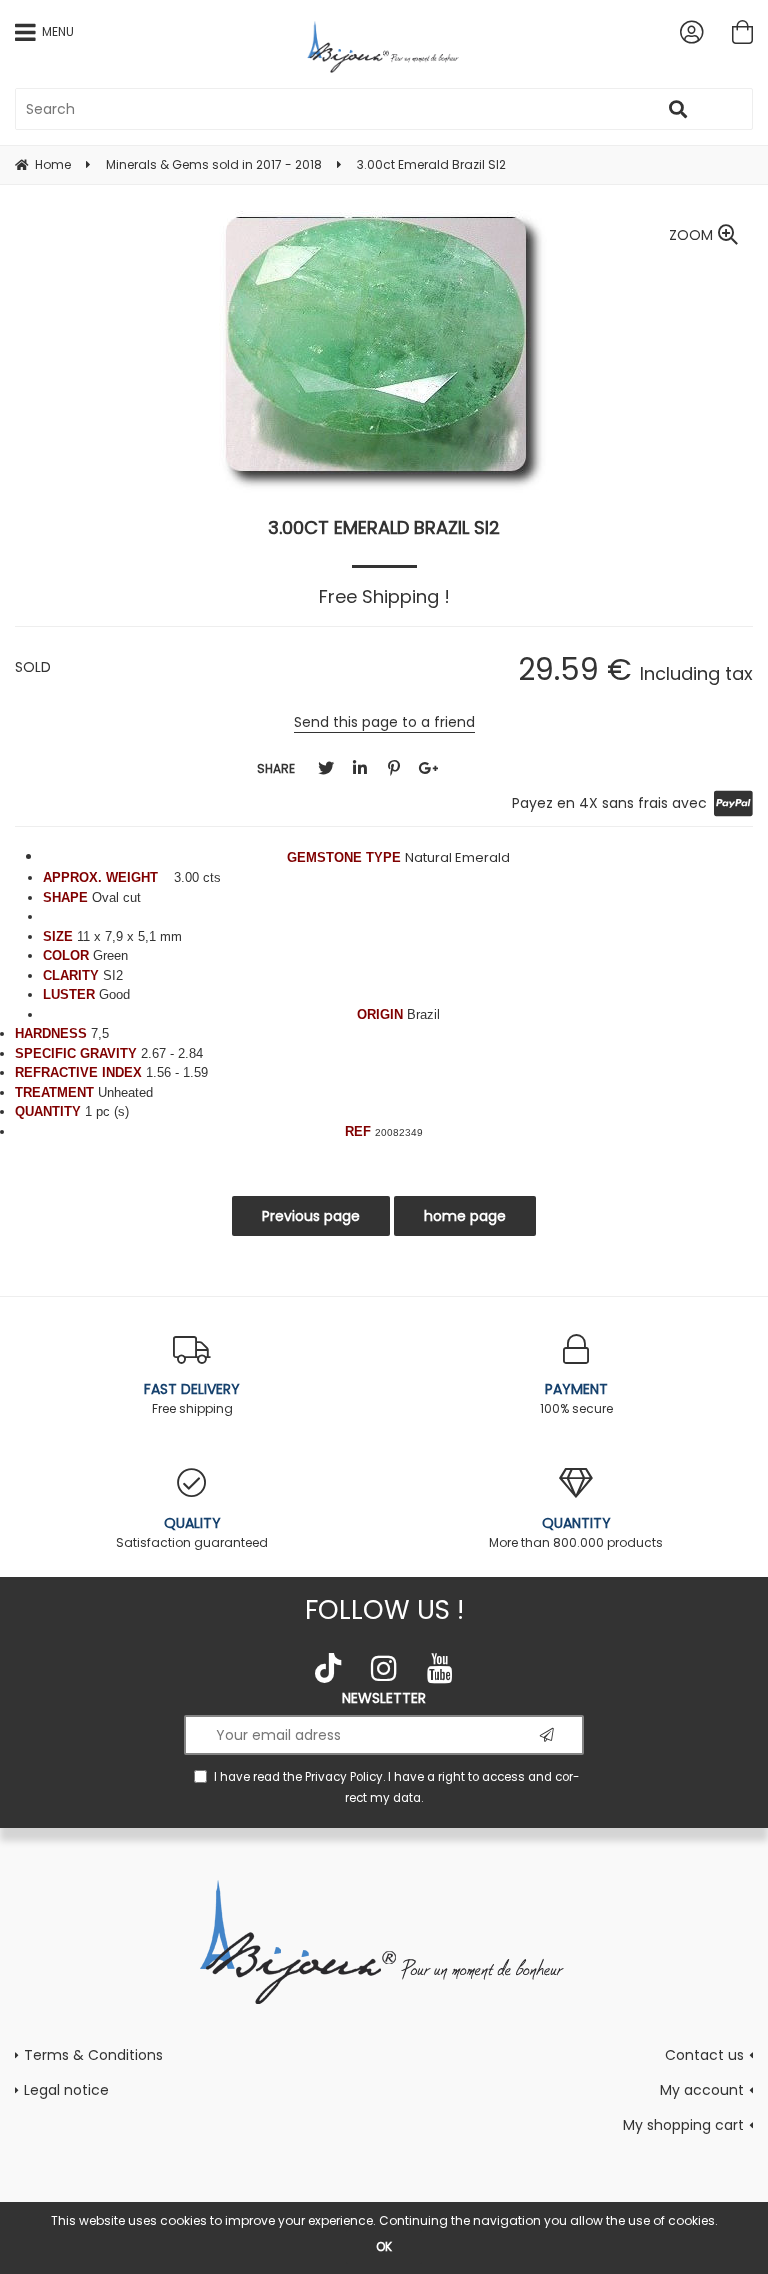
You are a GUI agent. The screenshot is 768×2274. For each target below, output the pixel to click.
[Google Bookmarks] (428, 768)
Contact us (704, 2055)
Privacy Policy (344, 1777)
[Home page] (384, 46)
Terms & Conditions (93, 2055)
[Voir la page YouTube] (440, 1668)
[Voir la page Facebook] (328, 1668)
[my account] (691, 32)
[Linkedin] (360, 768)
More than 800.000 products (576, 1532)
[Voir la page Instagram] (384, 1668)
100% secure (576, 1398)
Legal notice (66, 2090)
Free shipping (192, 1398)
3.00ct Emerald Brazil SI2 (384, 527)
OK (384, 2246)
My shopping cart (683, 2125)
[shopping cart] (742, 32)
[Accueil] (384, 1940)
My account (702, 2090)
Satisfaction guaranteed (192, 1532)
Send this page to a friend (384, 722)
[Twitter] (326, 768)
